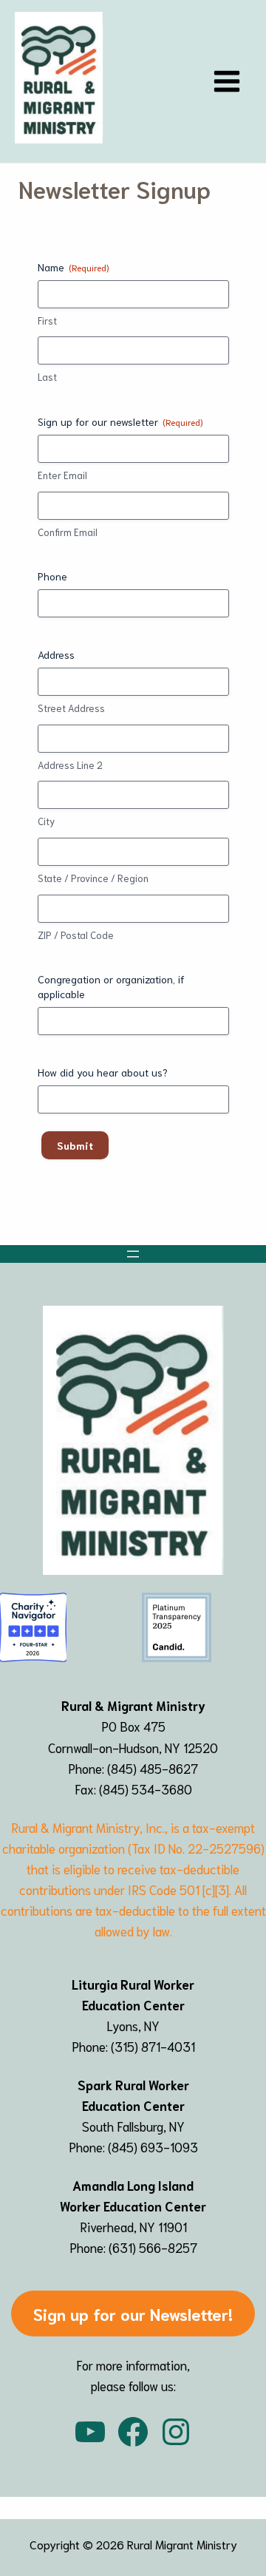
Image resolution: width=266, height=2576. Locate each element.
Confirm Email (68, 532)
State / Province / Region (93, 878)
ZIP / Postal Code (76, 935)
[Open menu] (133, 1254)
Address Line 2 (70, 765)
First (47, 321)
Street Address (71, 708)
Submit (75, 1145)
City (46, 821)
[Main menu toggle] (228, 81)
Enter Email (62, 475)
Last (47, 377)
